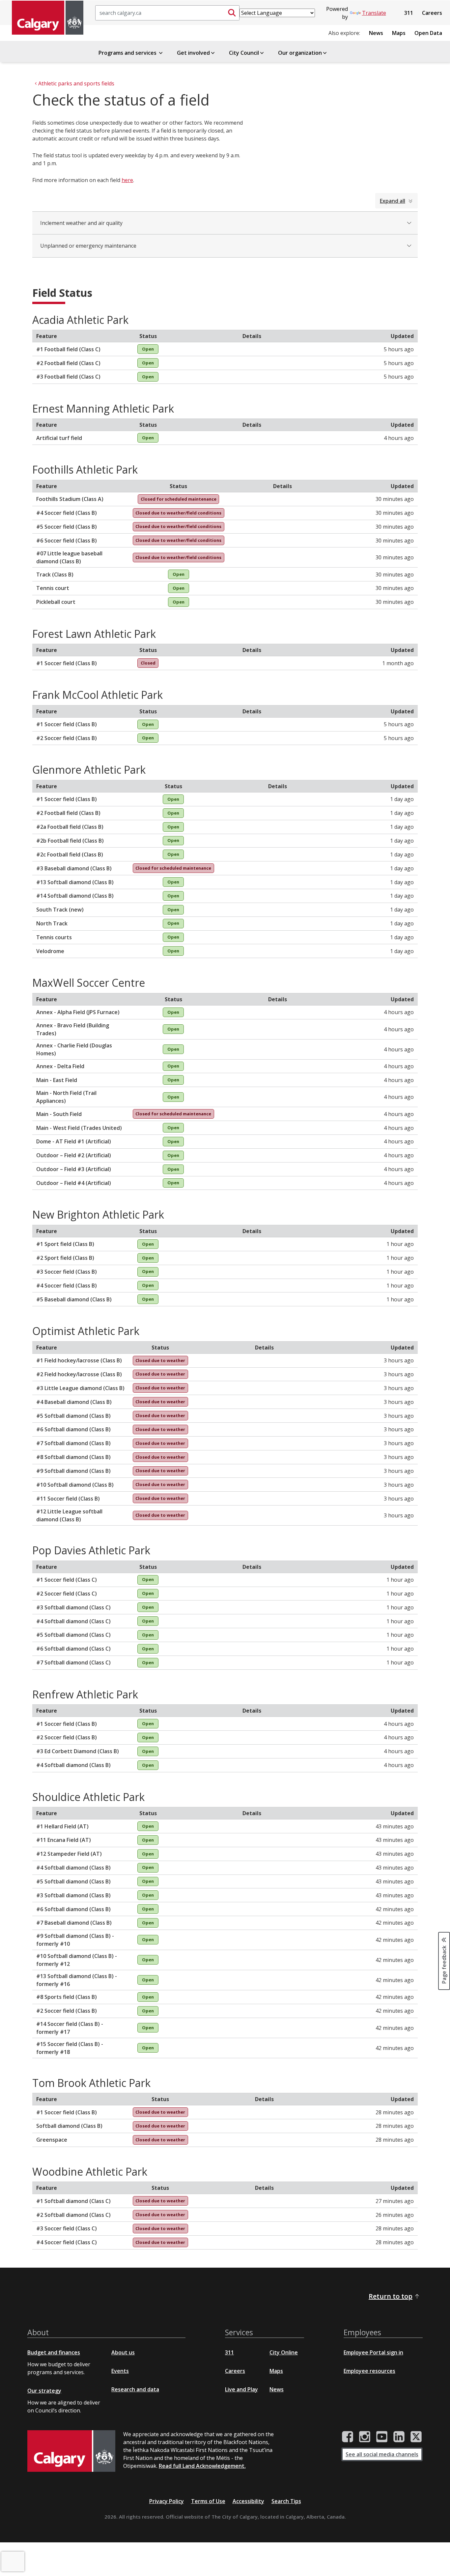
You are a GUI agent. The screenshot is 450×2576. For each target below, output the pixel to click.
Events (120, 2371)
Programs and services (128, 53)
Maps (399, 33)
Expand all (393, 201)
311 (409, 13)
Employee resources (369, 2371)
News (376, 33)
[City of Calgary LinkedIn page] (399, 2437)
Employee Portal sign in (373, 2352)
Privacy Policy (167, 2501)
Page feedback (444, 1964)
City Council (244, 53)
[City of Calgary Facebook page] (348, 2437)
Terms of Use (208, 2501)
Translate (374, 13)
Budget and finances (54, 2352)
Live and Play (241, 2389)
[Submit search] (232, 13)
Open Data (428, 33)
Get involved (193, 53)
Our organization (300, 53)
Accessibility (248, 2501)
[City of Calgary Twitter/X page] (416, 2437)
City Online (284, 2352)
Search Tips (286, 2501)
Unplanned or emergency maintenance (88, 246)
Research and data (135, 2389)
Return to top (391, 2296)
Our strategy (44, 2391)
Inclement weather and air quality (81, 223)
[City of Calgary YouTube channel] (382, 2437)
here (127, 180)
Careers (432, 13)
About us (123, 2352)
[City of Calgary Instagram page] (365, 2437)
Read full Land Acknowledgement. (202, 2466)
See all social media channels (382, 2454)
